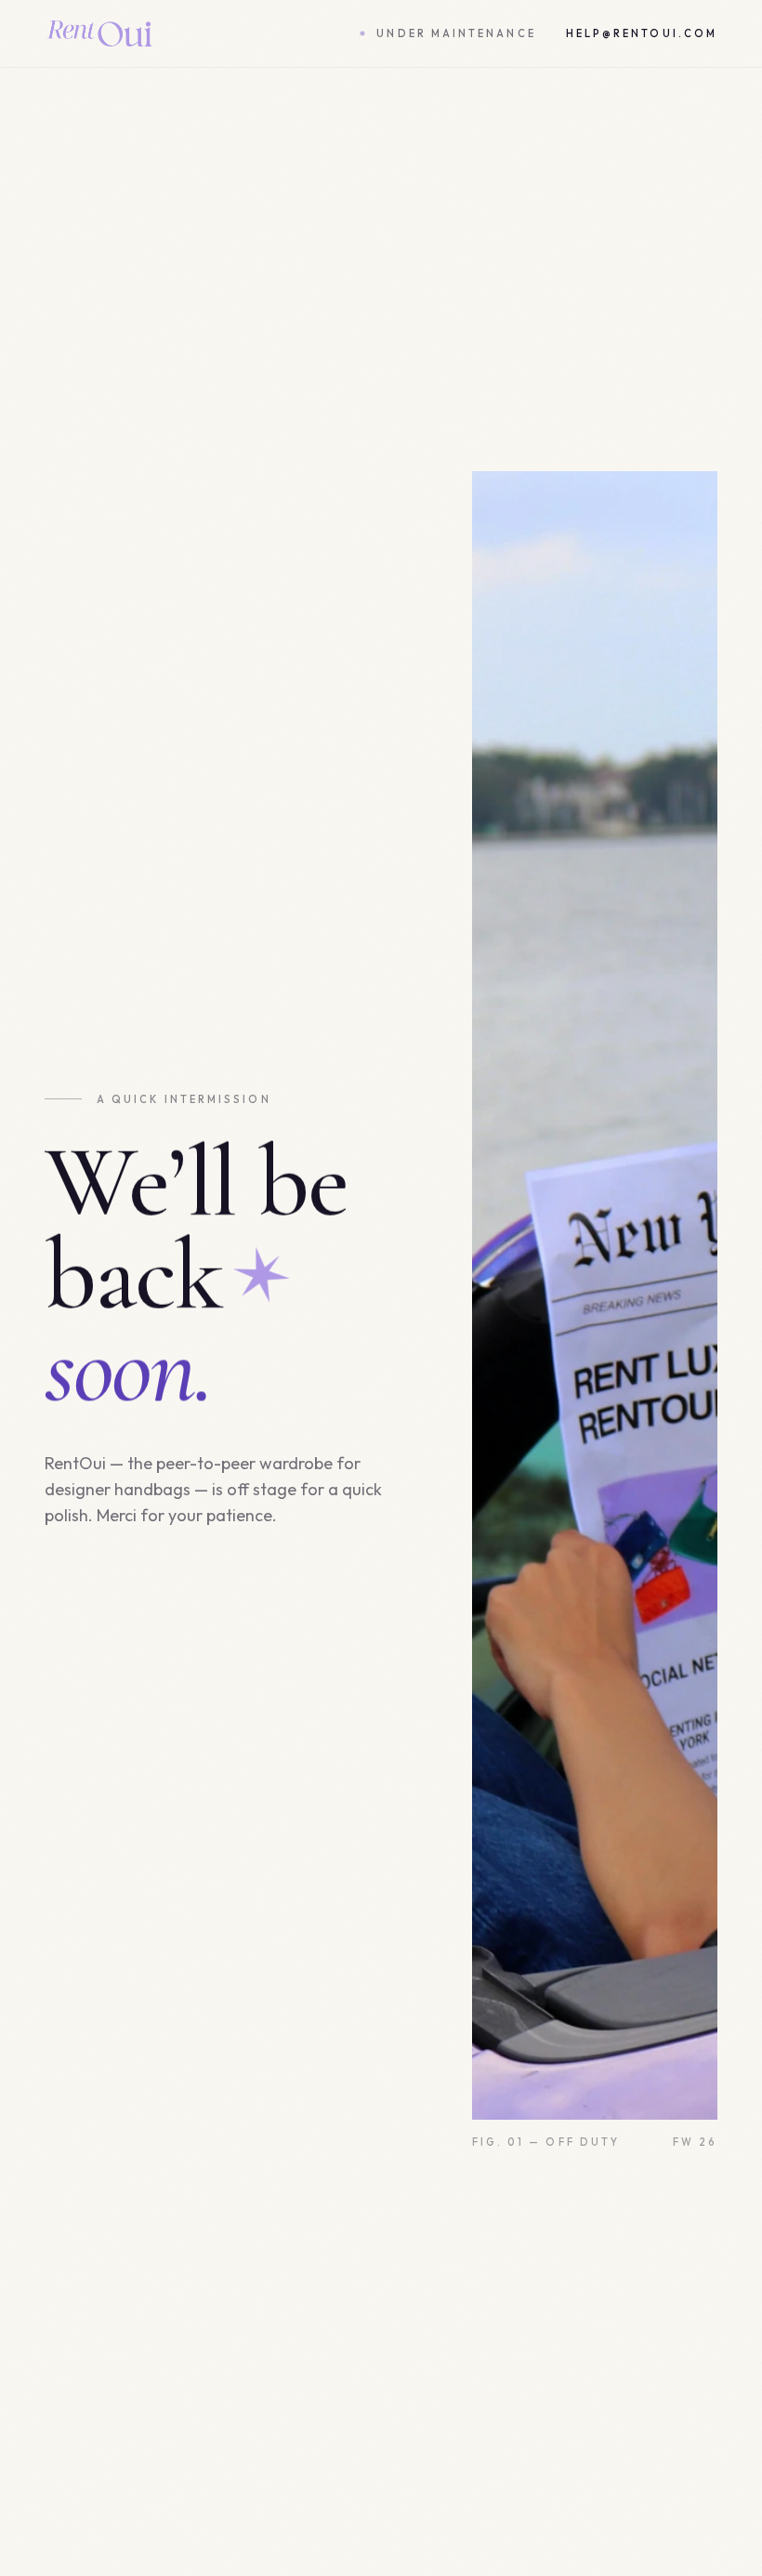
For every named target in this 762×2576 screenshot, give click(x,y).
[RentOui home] (99, 33)
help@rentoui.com (642, 33)
